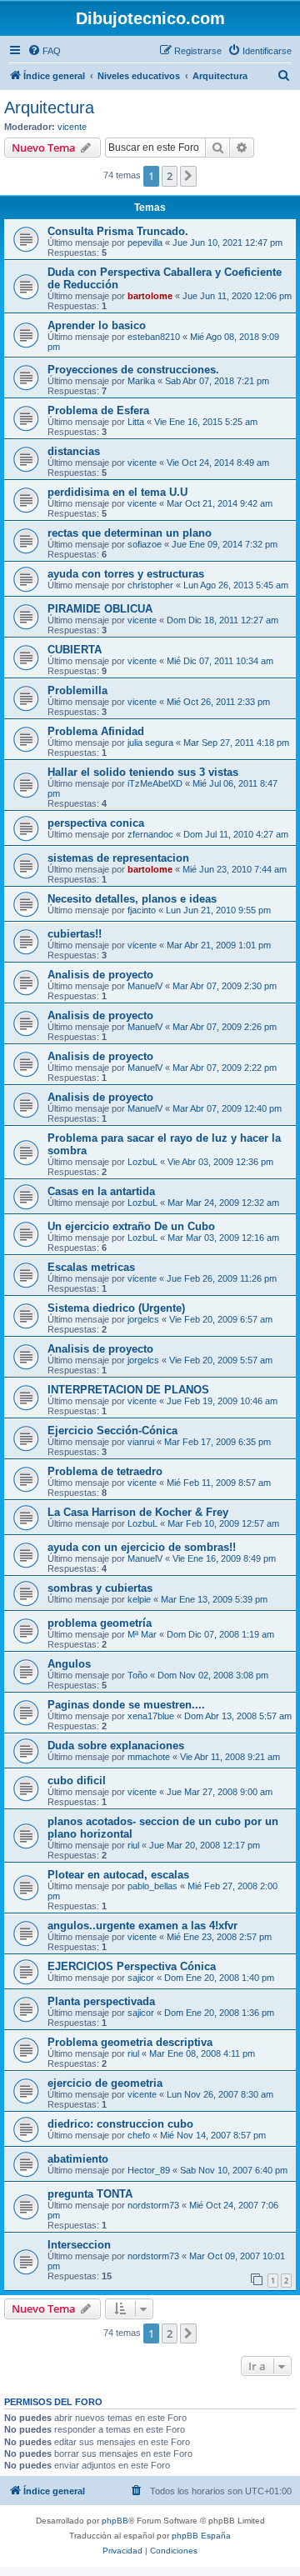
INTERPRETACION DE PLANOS (128, 1390)
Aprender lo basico (97, 325)
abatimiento (78, 2159)
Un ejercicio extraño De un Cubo (131, 1226)
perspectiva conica (96, 823)
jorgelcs (143, 1319)
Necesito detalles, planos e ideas (132, 899)
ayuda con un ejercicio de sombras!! (142, 1547)
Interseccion (79, 2245)
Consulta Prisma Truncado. (118, 231)
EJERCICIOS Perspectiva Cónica (132, 1966)
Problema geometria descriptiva (130, 2042)
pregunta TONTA (90, 2194)
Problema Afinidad (96, 731)
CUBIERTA (75, 650)
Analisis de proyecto (100, 975)
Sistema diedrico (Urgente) (116, 1308)
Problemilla (77, 690)
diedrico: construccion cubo (120, 2124)
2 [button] (170, 176)
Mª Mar (142, 1634)
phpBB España (201, 2536)
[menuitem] (44, 51)
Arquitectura (49, 108)
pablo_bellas (152, 1886)
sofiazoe (145, 544)
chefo (139, 2135)
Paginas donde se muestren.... (126, 1705)
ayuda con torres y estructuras (126, 574)
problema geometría (100, 1623)
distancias (74, 451)
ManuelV (145, 986)
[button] (188, 176)
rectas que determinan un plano (130, 533)
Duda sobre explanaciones (116, 1746)
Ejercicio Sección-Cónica (112, 1431)
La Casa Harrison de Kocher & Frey (138, 1512)
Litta (136, 422)
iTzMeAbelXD (155, 783)
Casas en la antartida (101, 1191)
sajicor (141, 1978)
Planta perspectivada (101, 2001)
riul (133, 1845)
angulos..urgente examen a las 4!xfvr (142, 1926)
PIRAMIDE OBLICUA (100, 609)
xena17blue (151, 1716)
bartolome (150, 296)
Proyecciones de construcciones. (133, 370)
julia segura (150, 743)
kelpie (139, 1599)
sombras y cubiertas (100, 1588)
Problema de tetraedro (105, 1471)
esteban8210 (154, 337)
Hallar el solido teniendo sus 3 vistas (143, 772)
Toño (137, 1675)
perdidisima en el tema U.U (117, 492)
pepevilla (145, 243)
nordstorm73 (153, 2205)
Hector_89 (149, 2170)
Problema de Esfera (98, 410)
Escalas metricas (91, 1267)
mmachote (149, 1757)
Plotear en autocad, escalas (118, 1875)
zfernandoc (150, 834)
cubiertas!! (75, 934)
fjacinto (142, 910)
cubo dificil (77, 1781)
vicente (72, 127)
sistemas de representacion (118, 858)
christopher (150, 585)
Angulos (69, 1664)
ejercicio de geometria (105, 2083)
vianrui (141, 1442)
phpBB (115, 2521)
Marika (141, 381)
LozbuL (142, 1162)
